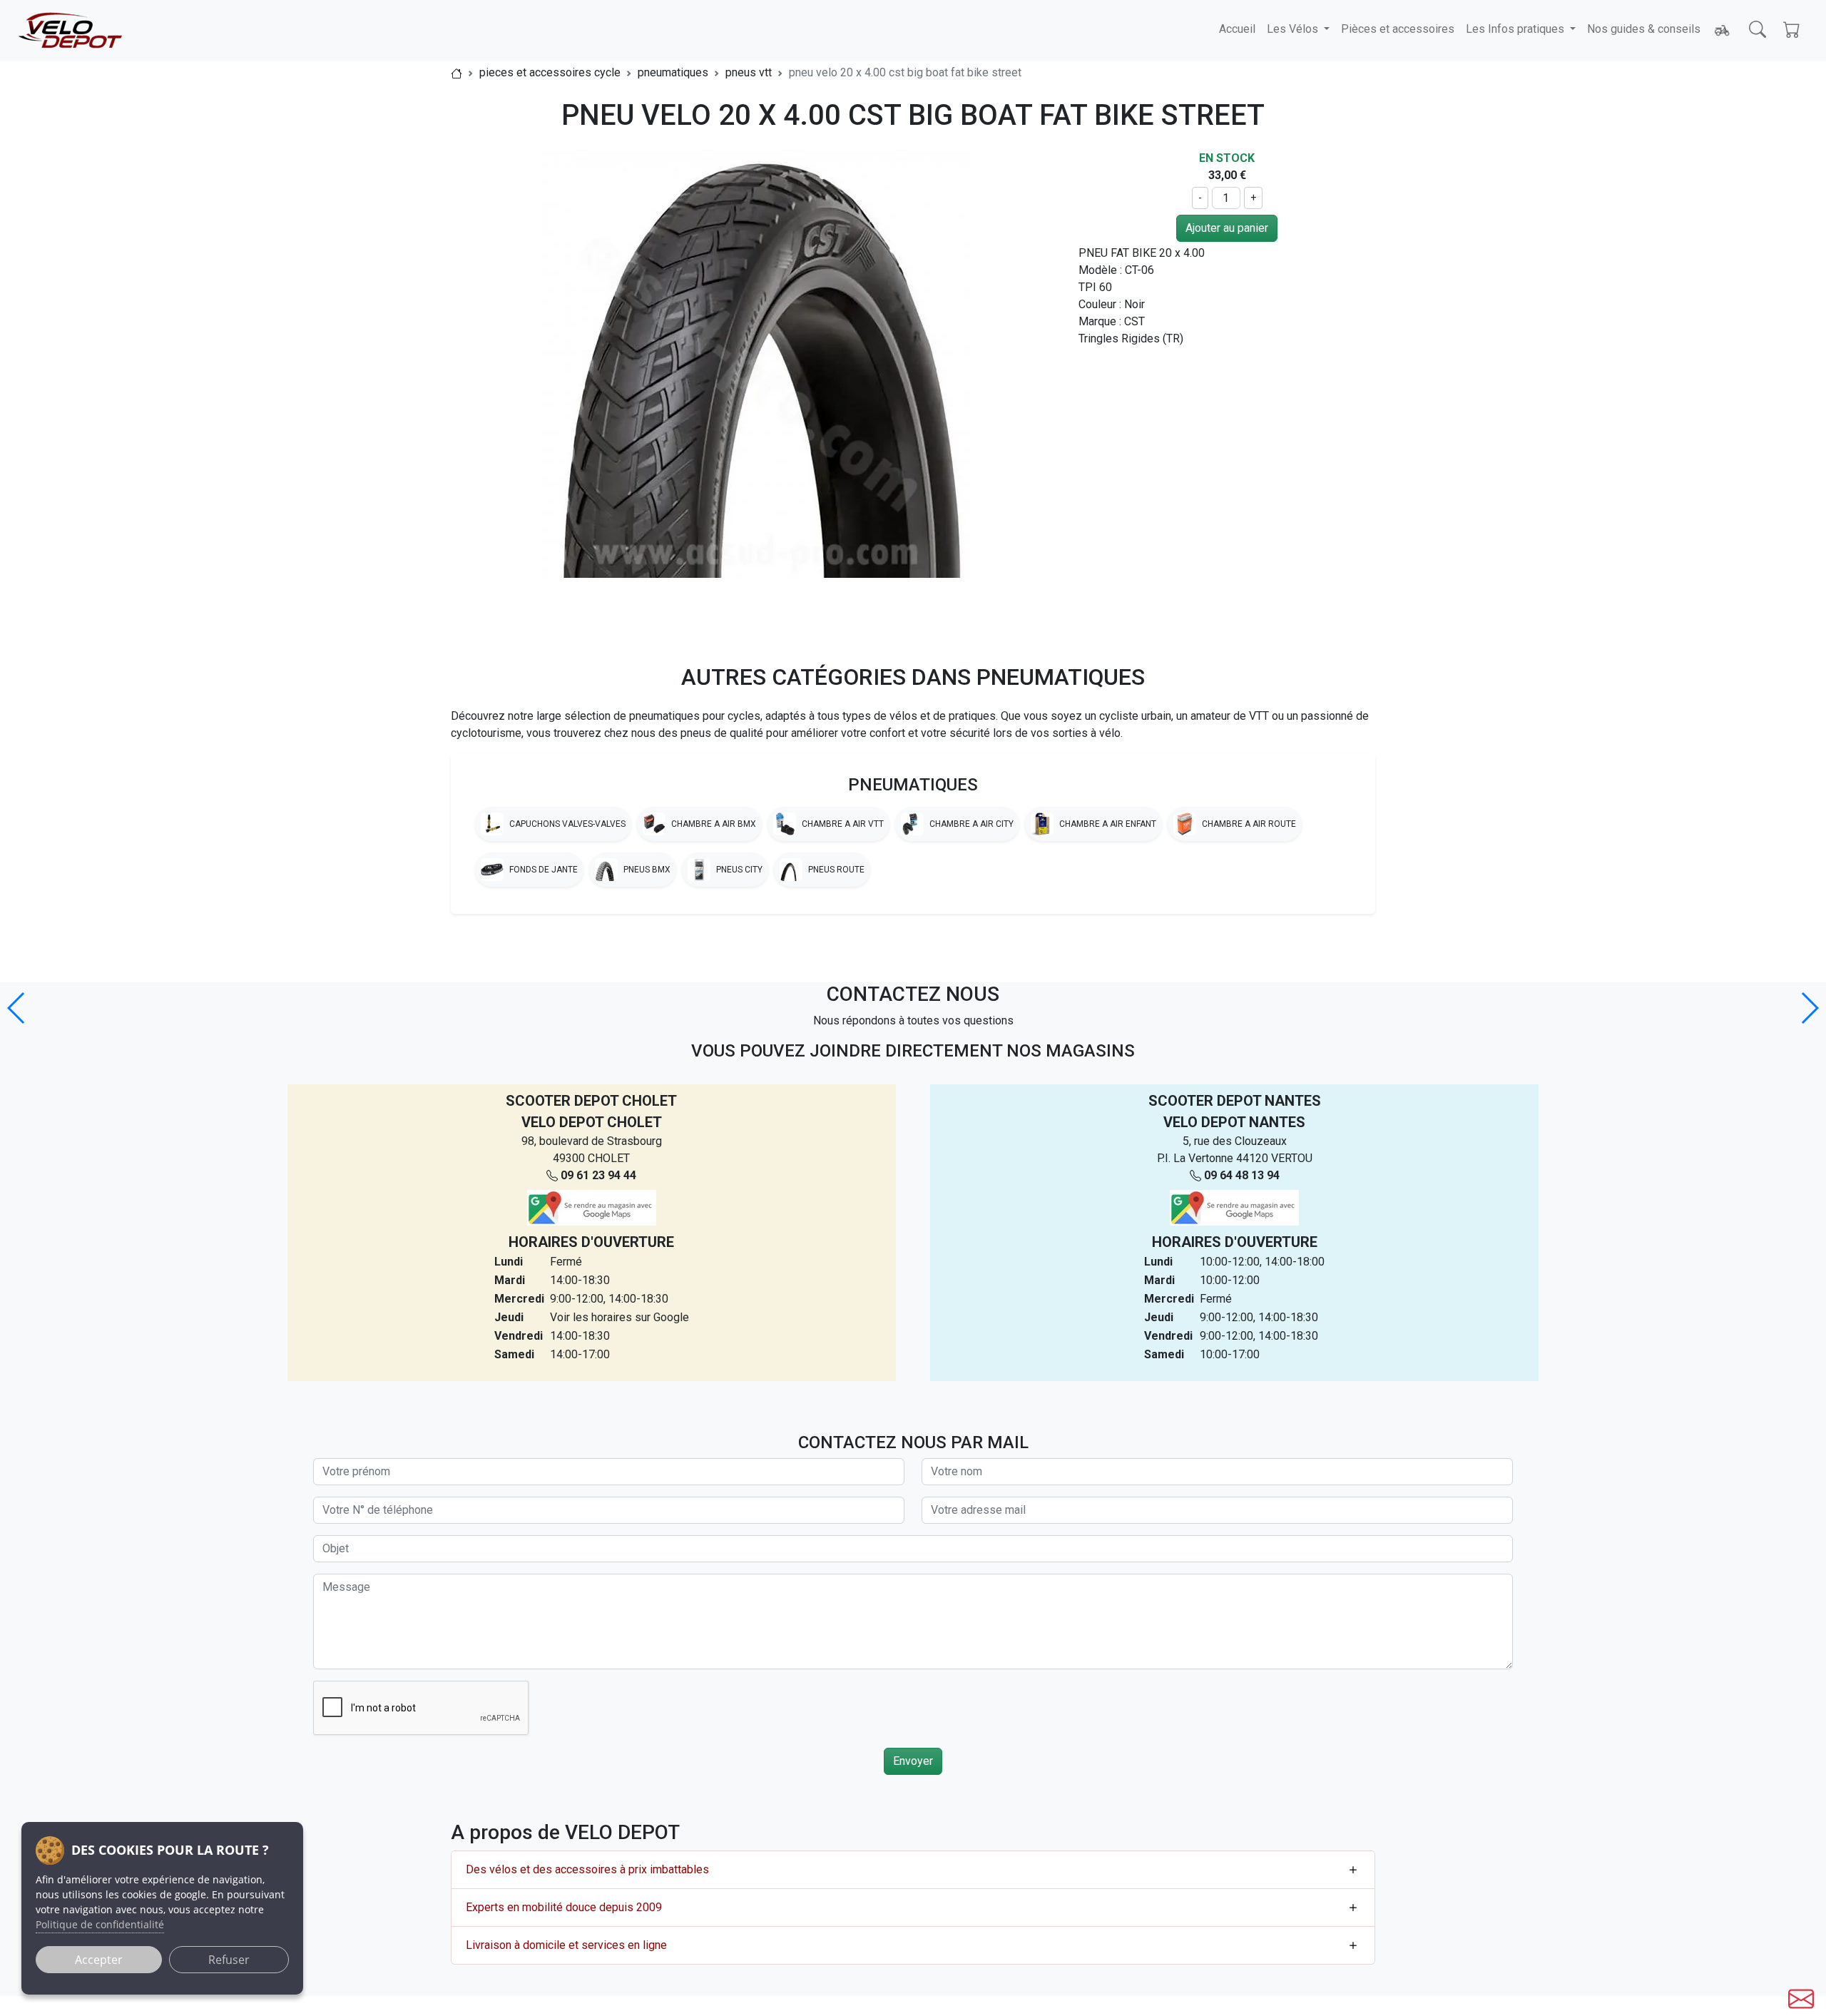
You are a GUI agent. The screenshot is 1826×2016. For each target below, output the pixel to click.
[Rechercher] (1758, 29)
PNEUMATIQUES (913, 785)
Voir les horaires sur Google (619, 1317)
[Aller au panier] (1792, 29)
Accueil (1237, 29)
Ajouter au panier (1227, 228)
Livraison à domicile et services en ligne (566, 1945)
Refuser (229, 1960)
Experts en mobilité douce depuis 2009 (564, 1907)
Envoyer (913, 1761)
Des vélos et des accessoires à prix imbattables (587, 1869)
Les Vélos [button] (1294, 29)
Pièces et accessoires (1398, 29)
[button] (1809, 1008)
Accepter (99, 1960)
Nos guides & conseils (1644, 29)
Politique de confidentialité (100, 1924)
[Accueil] (456, 72)
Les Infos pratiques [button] (1516, 29)
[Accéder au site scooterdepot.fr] (1722, 31)
